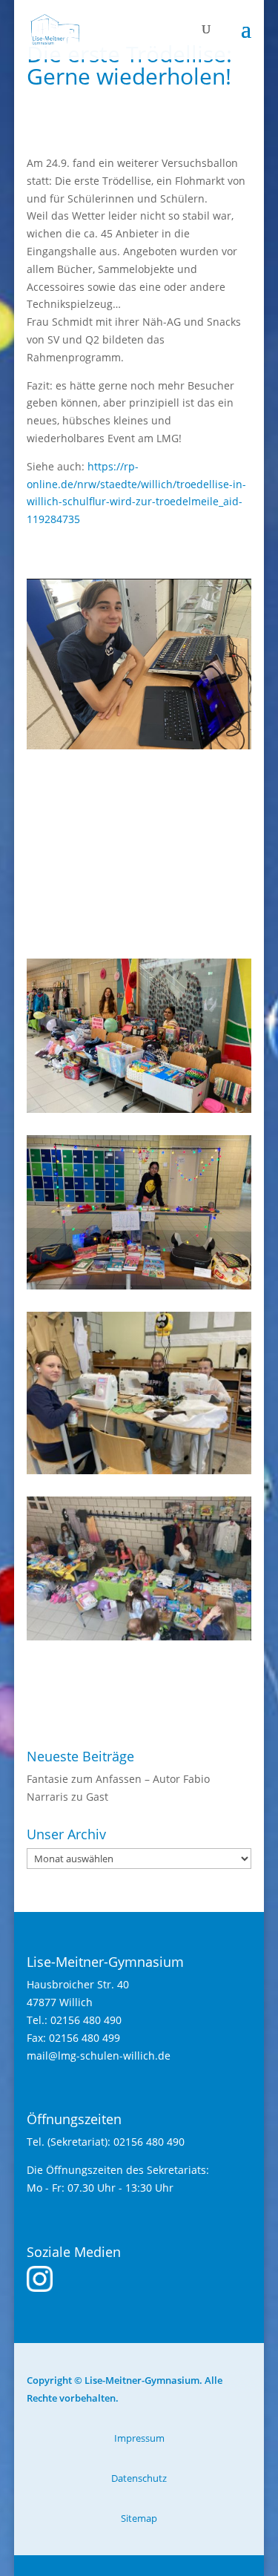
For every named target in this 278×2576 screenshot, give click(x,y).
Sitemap (139, 2518)
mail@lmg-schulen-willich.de (99, 2056)
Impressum (139, 2438)
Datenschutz (139, 2478)
